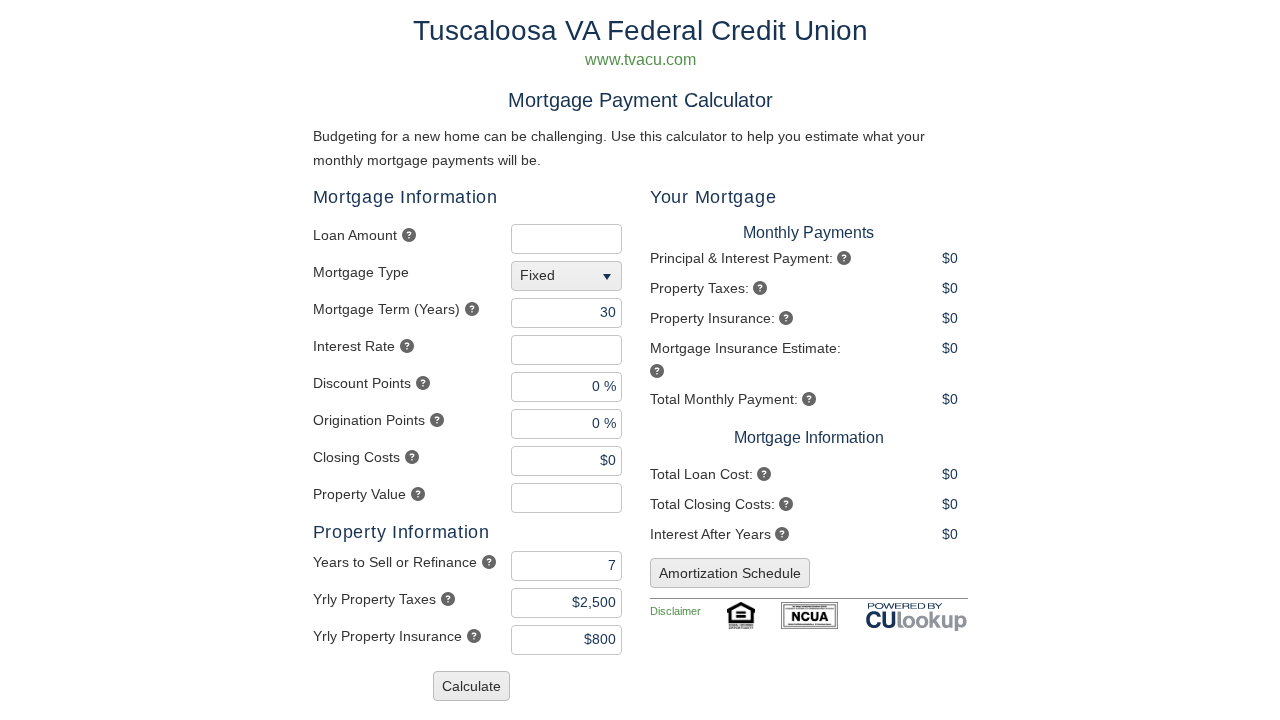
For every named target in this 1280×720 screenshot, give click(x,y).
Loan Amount (355, 235)
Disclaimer (675, 611)
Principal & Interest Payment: (741, 258)
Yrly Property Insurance (387, 636)
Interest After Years (710, 534)
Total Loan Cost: (701, 474)
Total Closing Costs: (712, 504)
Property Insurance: (712, 318)
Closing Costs (356, 457)
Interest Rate (354, 346)
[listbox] (569, 276)
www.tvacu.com (640, 59)
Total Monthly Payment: (724, 399)
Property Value (359, 494)
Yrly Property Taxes (374, 599)
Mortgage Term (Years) (386, 309)
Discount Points (362, 383)
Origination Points (369, 420)
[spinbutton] (566, 239)
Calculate (471, 686)
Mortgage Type (361, 272)
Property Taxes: (699, 288)
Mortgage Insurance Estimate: (745, 348)
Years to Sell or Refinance (395, 562)
